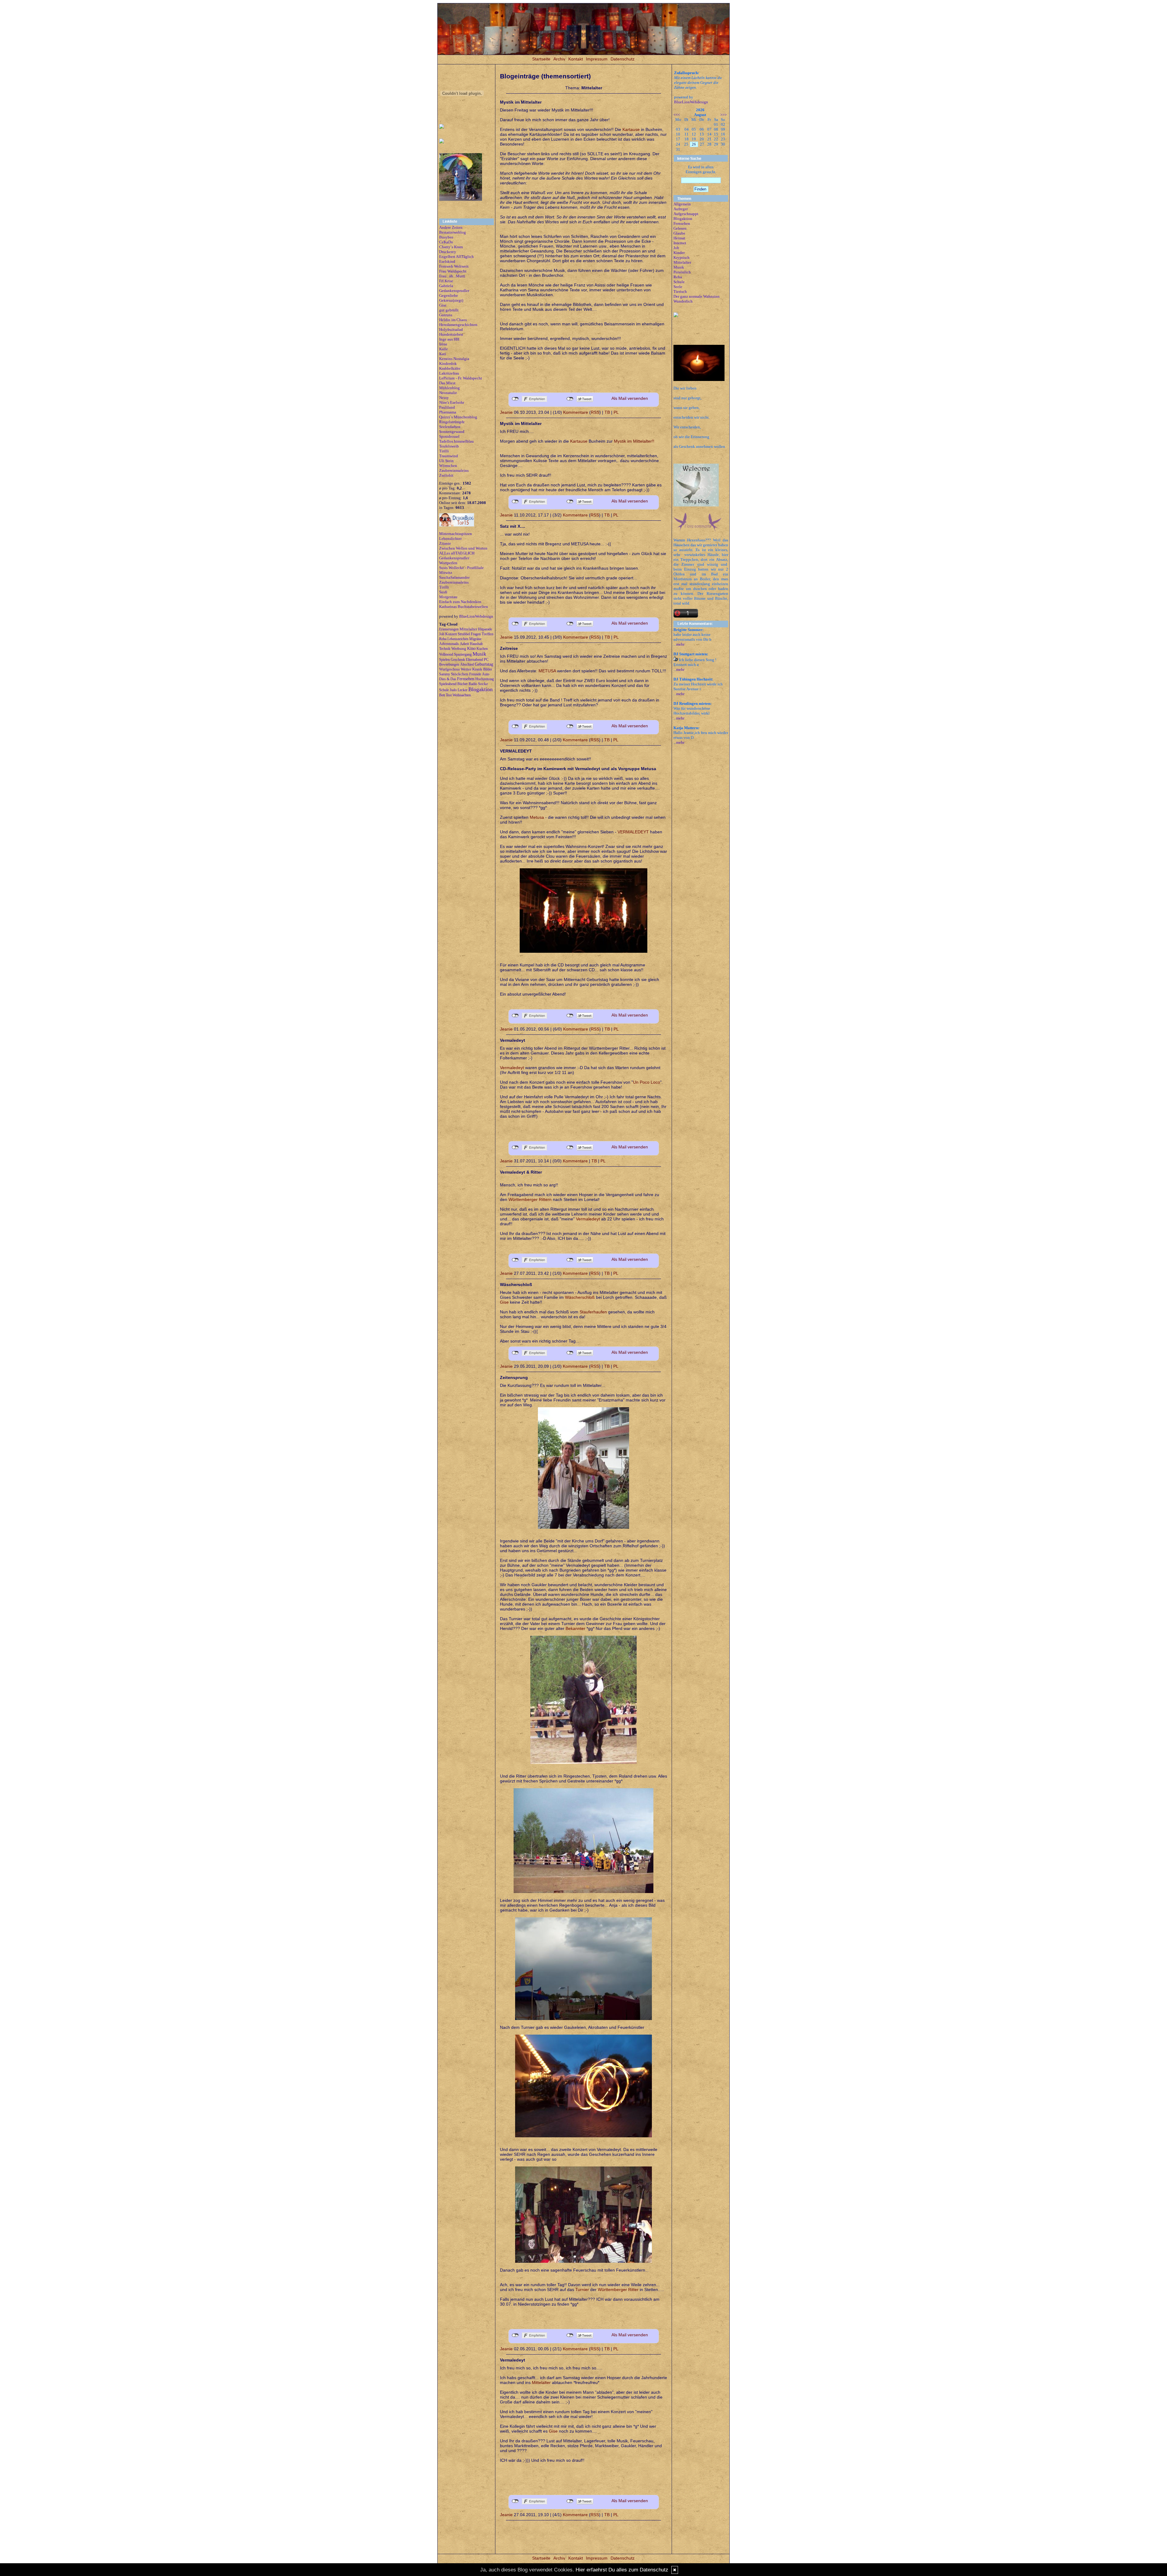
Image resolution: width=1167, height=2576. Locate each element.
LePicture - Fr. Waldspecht (461, 378)
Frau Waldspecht (453, 271)
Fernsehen (682, 223)
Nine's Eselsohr (452, 402)
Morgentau (448, 597)
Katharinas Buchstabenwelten (464, 607)
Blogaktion (683, 219)
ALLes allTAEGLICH (457, 553)
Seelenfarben (450, 427)
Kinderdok (448, 364)
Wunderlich (683, 301)
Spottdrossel (449, 436)
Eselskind (447, 261)
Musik (679, 267)
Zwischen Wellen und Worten (463, 548)
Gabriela (446, 286)
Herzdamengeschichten (458, 325)
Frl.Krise (446, 281)
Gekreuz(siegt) (451, 300)
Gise (443, 305)
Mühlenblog (449, 388)
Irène (443, 344)
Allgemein (682, 204)
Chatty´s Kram (451, 247)
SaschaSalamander (454, 577)
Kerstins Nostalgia (454, 359)
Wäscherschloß (580, 1297)
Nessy (444, 398)
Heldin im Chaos (453, 320)
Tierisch (680, 292)
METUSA (547, 671)
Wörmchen (448, 466)
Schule (679, 282)
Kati (443, 354)
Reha (678, 277)
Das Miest (447, 383)
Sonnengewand (452, 432)
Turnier (582, 2290)
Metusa (537, 817)
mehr (680, 644)
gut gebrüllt (449, 310)
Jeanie (506, 412)
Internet (680, 243)
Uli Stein (446, 461)
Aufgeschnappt (686, 214)
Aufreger (681, 209)
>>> (723, 115)
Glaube (679, 233)
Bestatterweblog (453, 232)
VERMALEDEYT (634, 832)
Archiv (559, 59)
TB (607, 412)
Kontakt (576, 59)
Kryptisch (682, 257)
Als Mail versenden (630, 398)
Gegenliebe (449, 295)
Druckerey (448, 252)
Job (676, 248)
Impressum (597, 59)
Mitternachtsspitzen (456, 534)
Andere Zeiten (451, 227)
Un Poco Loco (647, 1082)
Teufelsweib (449, 446)
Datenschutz (623, 59)
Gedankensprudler (454, 291)
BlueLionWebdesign (476, 616)
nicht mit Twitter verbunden (570, 399)
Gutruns (446, 315)
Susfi (443, 592)
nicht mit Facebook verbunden (515, 399)
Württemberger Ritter (618, 2290)
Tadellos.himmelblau (456, 441)
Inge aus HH (449, 339)
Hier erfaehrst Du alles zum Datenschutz (622, 2570)
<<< (677, 115)
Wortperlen (448, 563)
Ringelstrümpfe (452, 422)
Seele (678, 287)
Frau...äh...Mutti (452, 276)
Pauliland (447, 407)
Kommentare (576, 412)
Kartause (631, 129)
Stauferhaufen (593, 1312)
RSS (595, 412)
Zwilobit (446, 475)
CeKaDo (446, 242)
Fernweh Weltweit (454, 266)
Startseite (541, 59)
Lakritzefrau (449, 373)
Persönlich (682, 272)
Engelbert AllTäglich (456, 257)
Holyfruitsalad (451, 329)
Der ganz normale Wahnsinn (697, 296)
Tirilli (444, 451)
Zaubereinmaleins (454, 470)
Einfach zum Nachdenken (460, 602)
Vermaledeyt (512, 1068)
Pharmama (448, 412)
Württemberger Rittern (530, 1199)
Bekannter (575, 1628)
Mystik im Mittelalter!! (634, 441)
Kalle (444, 349)
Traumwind (449, 456)
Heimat (679, 238)
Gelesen (680, 228)
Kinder (679, 253)
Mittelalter (541, 2382)
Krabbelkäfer (450, 368)
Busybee (446, 237)
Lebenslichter (450, 539)
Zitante (445, 543)
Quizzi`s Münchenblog (458, 417)
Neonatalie (448, 393)
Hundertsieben (451, 334)
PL (616, 412)
